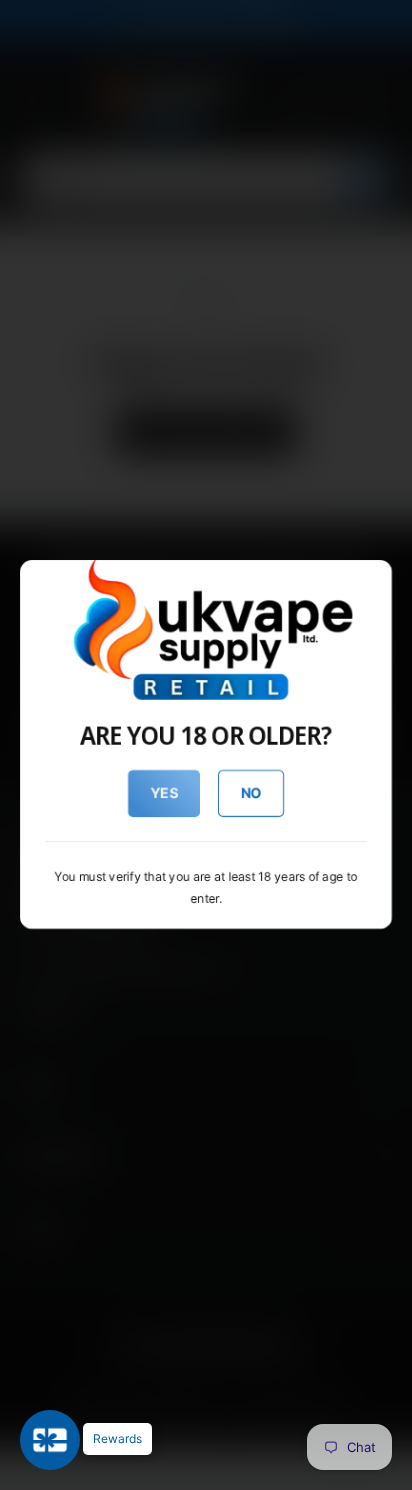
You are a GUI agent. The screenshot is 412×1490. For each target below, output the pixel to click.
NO (251, 792)
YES (164, 792)
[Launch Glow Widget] (50, 1440)
